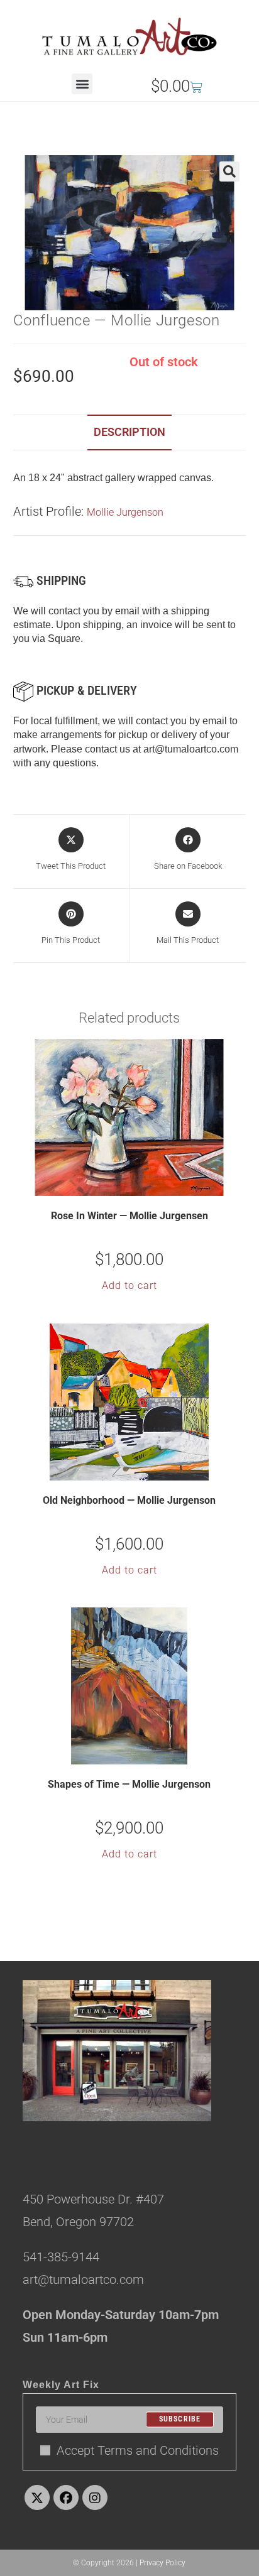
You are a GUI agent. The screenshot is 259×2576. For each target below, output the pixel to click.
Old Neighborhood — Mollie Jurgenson (129, 1500)
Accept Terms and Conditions (138, 2450)
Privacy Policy (163, 2563)
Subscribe (180, 2420)
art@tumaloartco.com (191, 749)
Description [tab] (129, 432)
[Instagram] (95, 2497)
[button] (82, 84)
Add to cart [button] (129, 1285)
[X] (37, 2497)
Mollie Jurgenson (125, 512)
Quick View (137, 1185)
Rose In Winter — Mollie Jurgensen (129, 1216)
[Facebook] (66, 2497)
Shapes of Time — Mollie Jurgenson (129, 1784)
